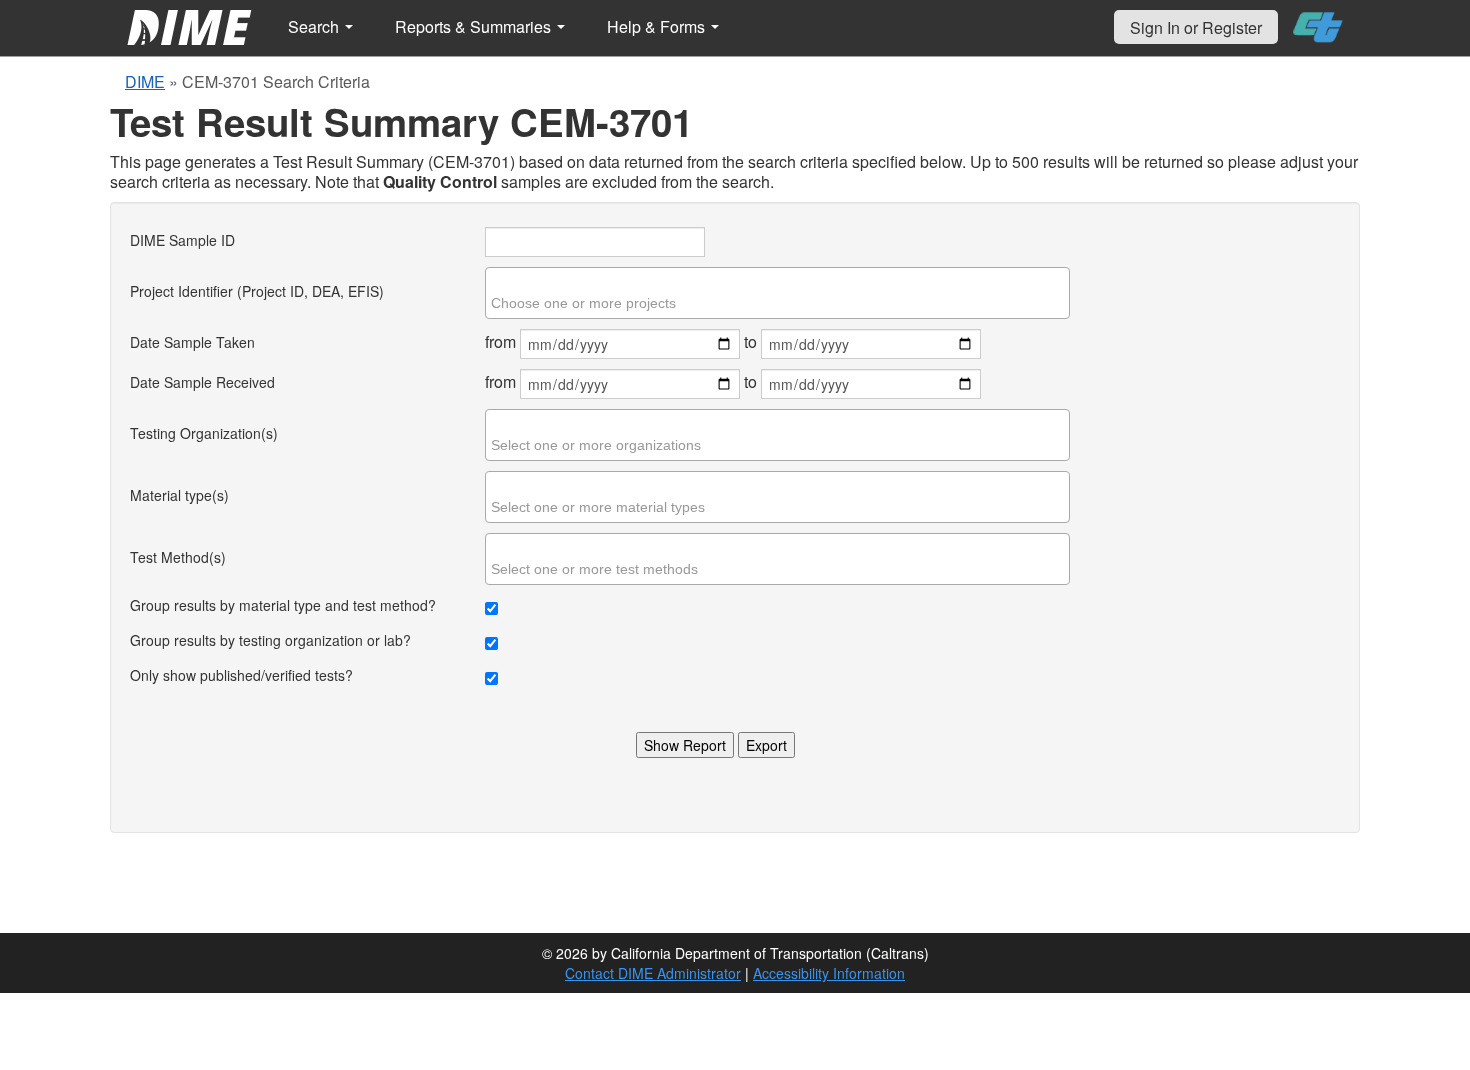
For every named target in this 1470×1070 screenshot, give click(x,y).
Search (315, 26)
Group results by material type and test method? (283, 605)
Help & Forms (658, 26)
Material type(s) (179, 495)
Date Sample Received (202, 382)
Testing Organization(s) (204, 433)
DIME (145, 81)
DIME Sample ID (182, 240)
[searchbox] (780, 303)
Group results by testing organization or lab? (270, 640)
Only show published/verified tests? (241, 675)
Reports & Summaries (475, 26)
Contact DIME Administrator (653, 973)
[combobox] (777, 293)
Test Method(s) (178, 557)
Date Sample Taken (192, 342)
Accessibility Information (829, 973)
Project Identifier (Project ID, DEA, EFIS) (257, 291)
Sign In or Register (1196, 27)
